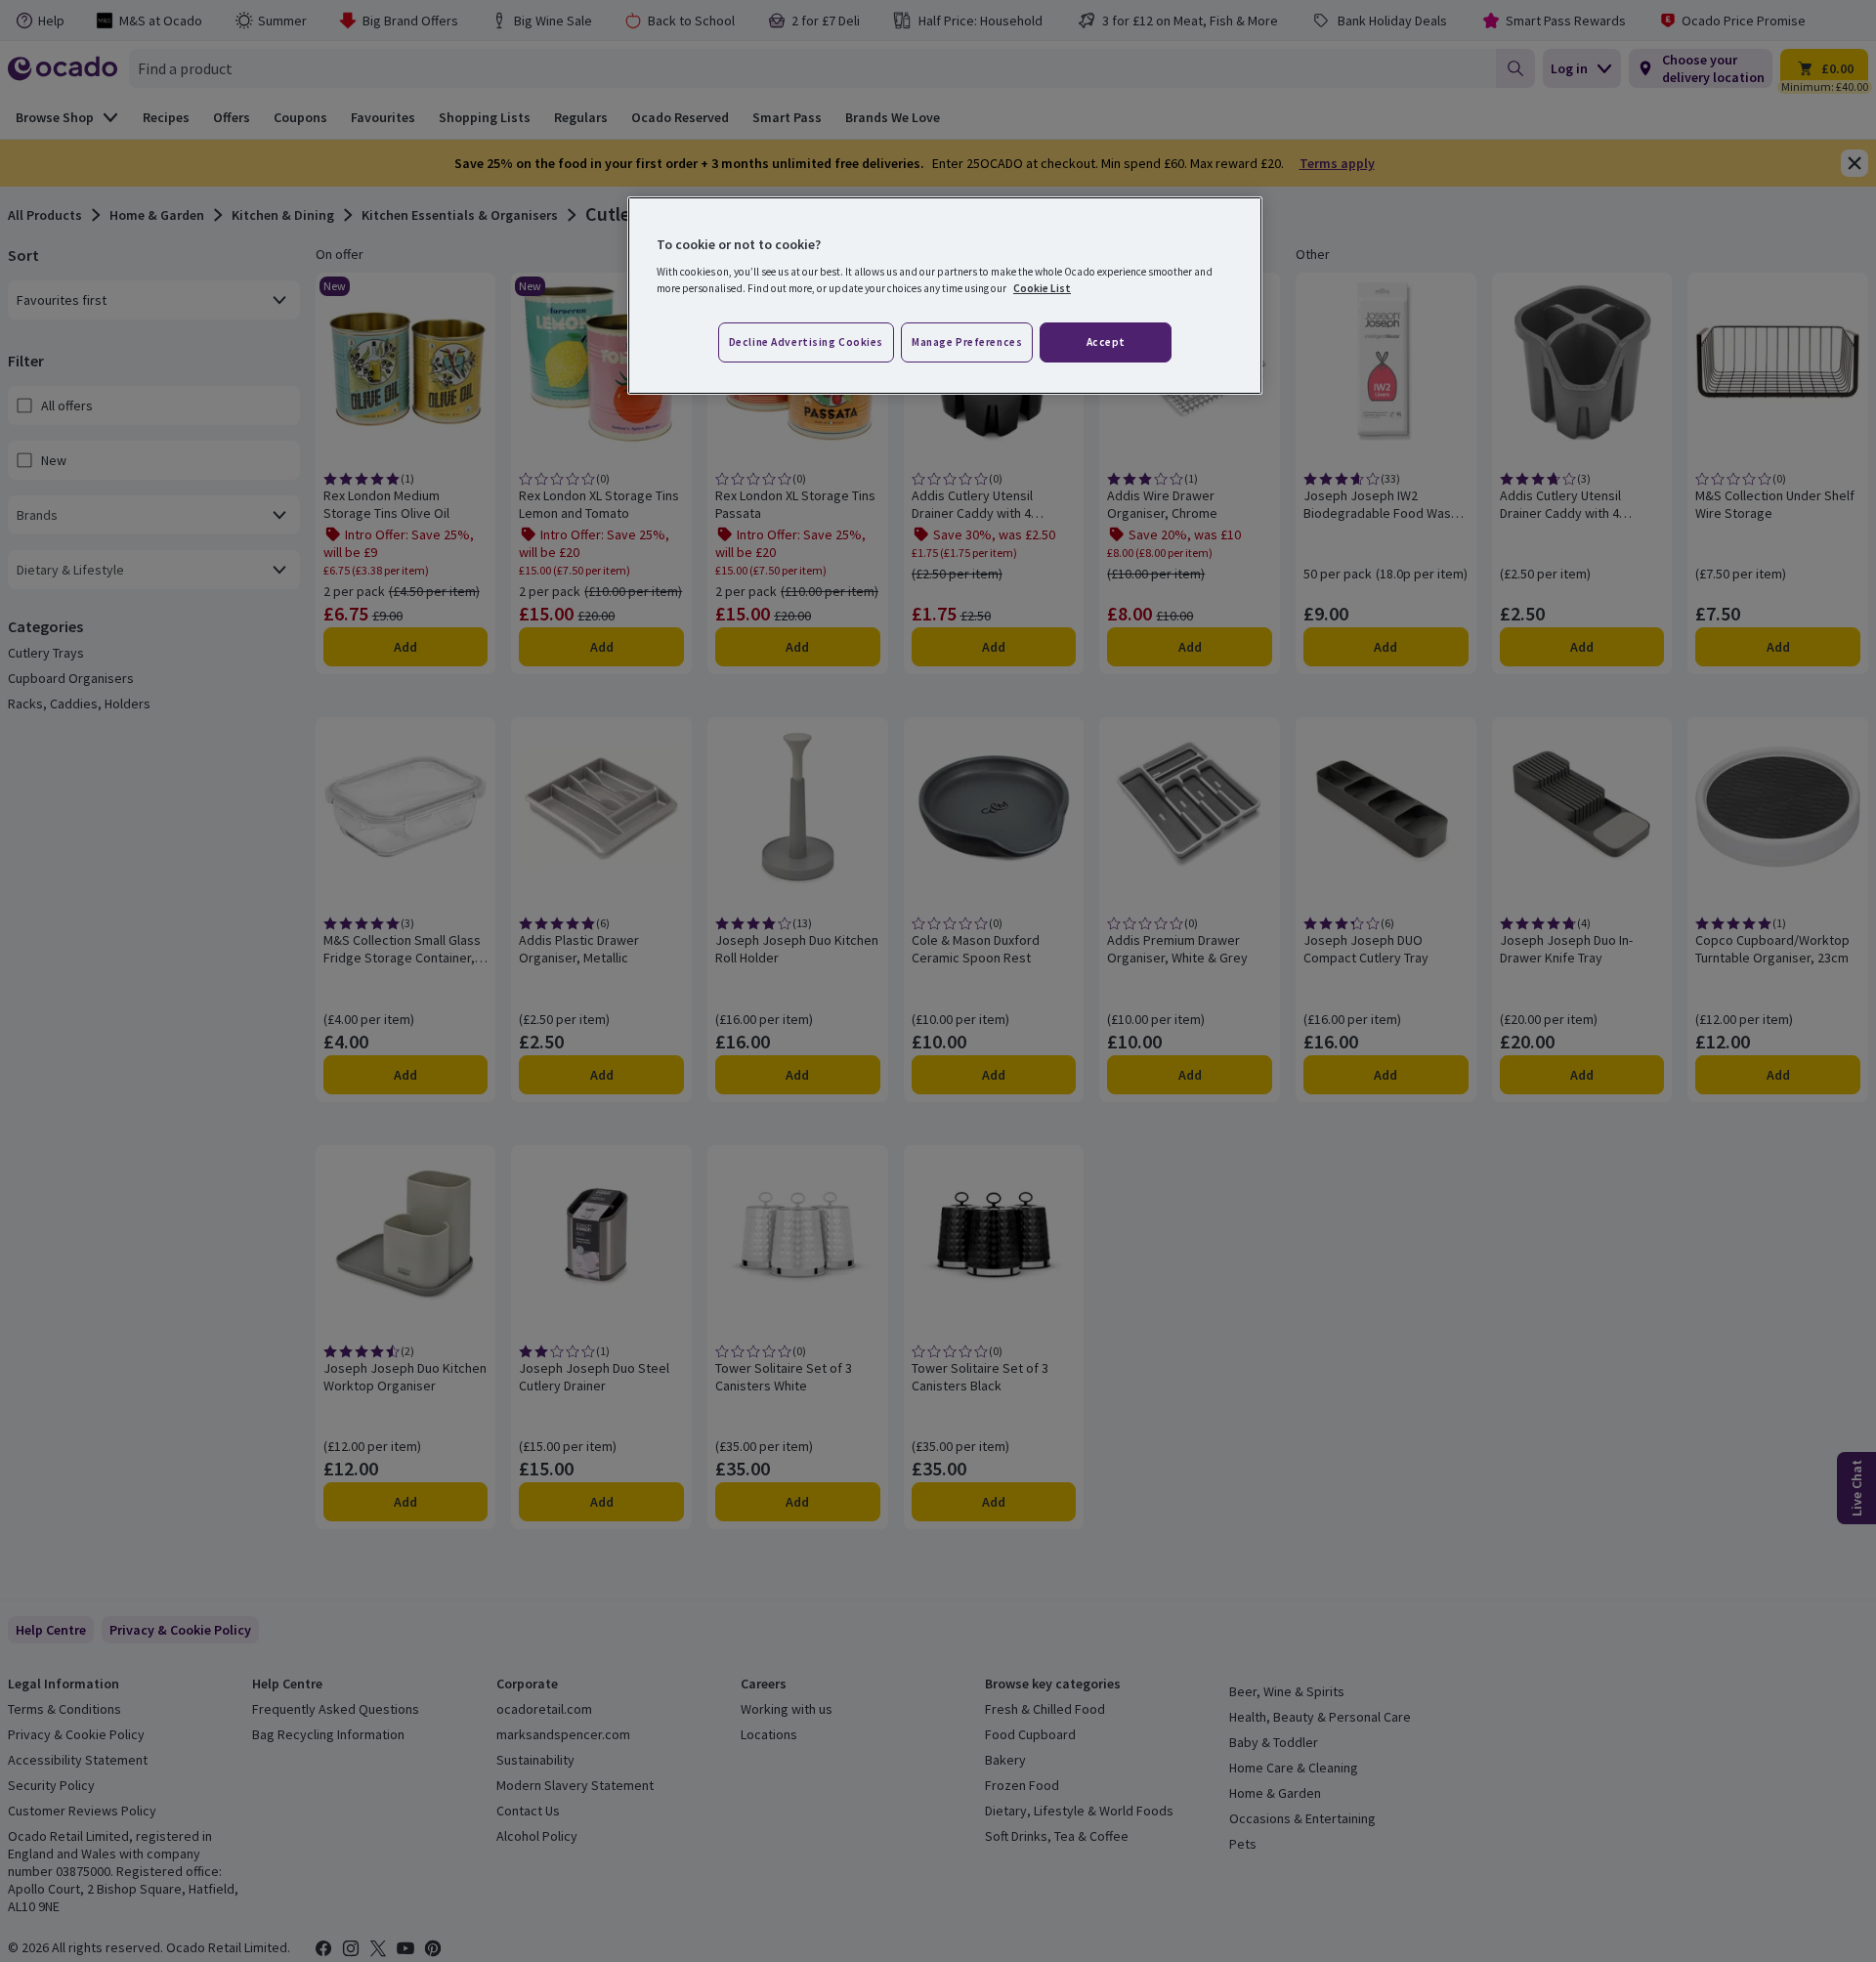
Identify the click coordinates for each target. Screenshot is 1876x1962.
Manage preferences (967, 342)
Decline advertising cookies (806, 342)
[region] (945, 296)
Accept (1106, 342)
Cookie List (1042, 288)
